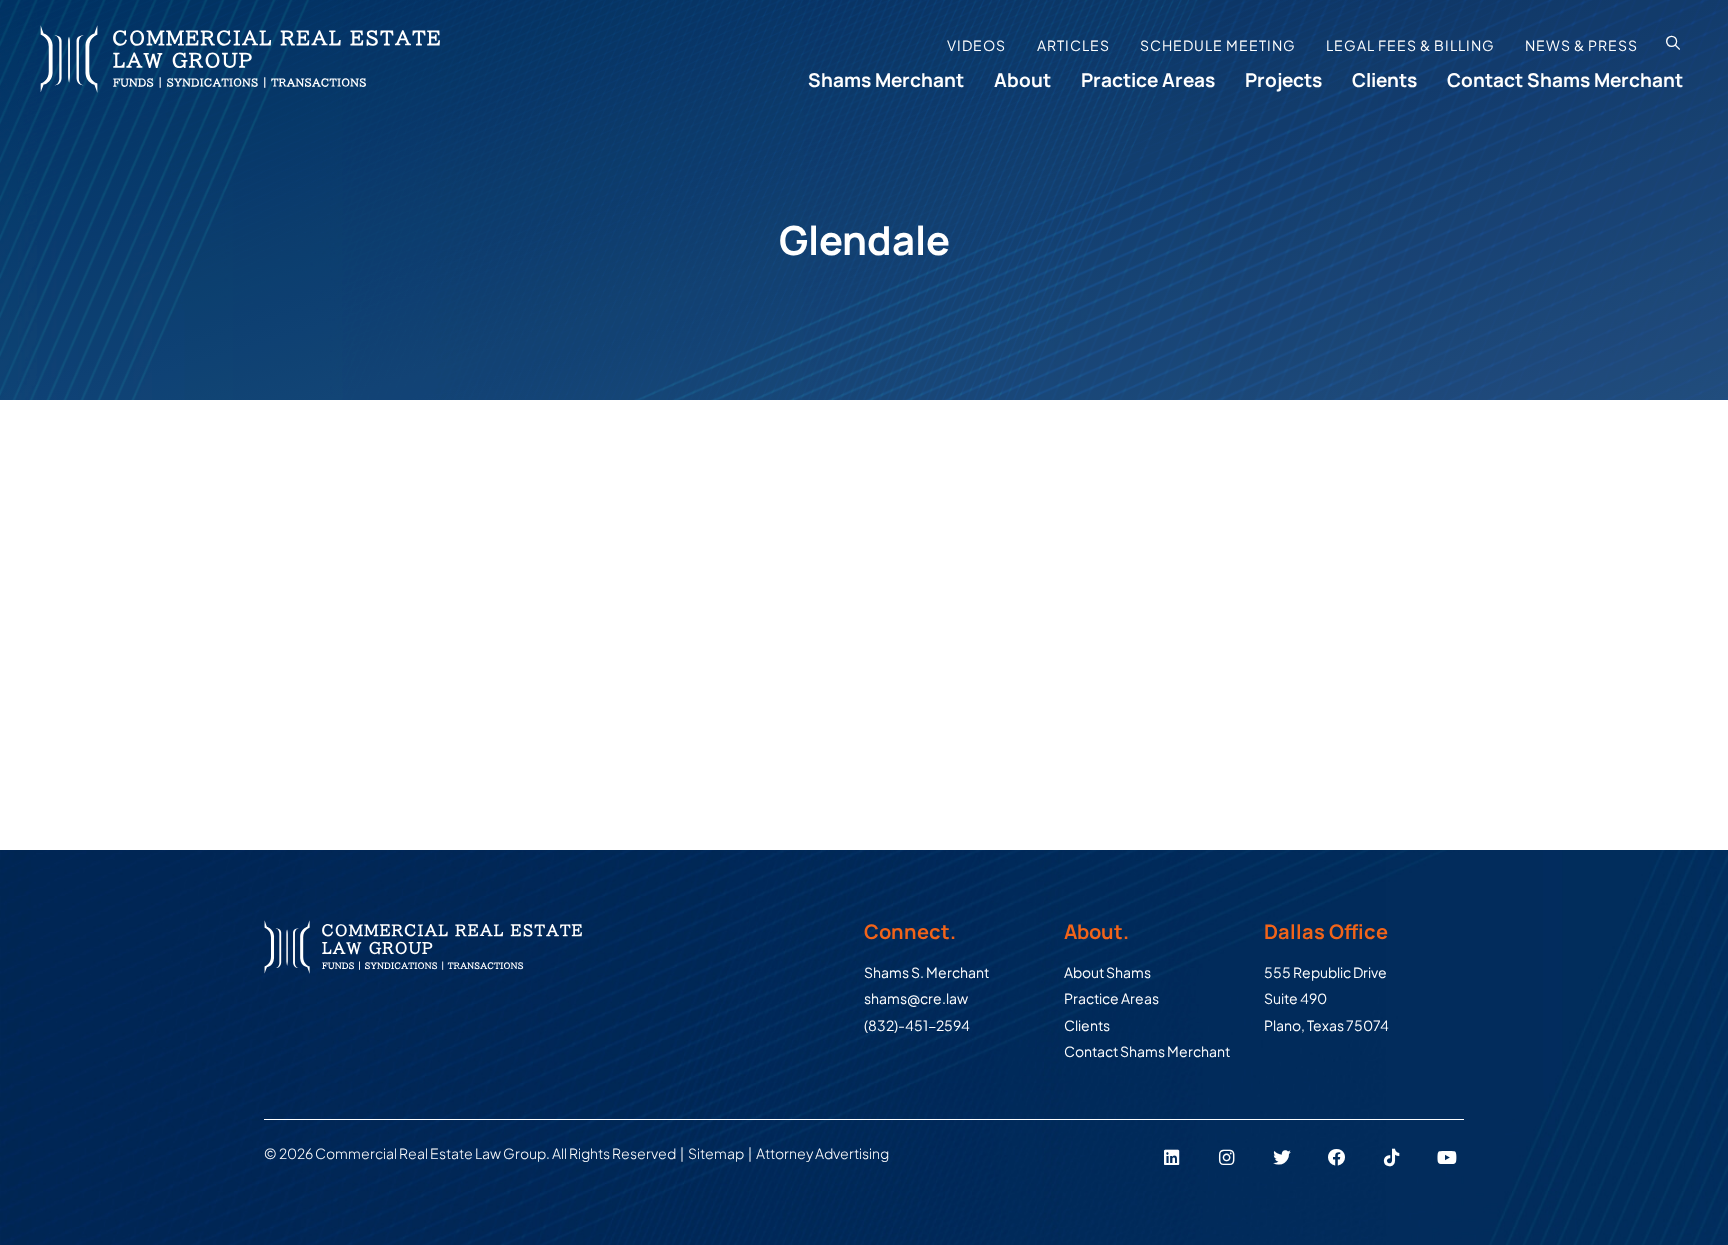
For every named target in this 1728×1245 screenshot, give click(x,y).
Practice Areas (1148, 80)
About (1022, 80)
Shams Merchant (886, 80)
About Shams (1107, 972)
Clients (1384, 80)
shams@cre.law (916, 998)
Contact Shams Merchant (1565, 80)
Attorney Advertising (824, 1153)
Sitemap (716, 1153)
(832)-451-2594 (917, 1025)
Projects (1283, 80)
